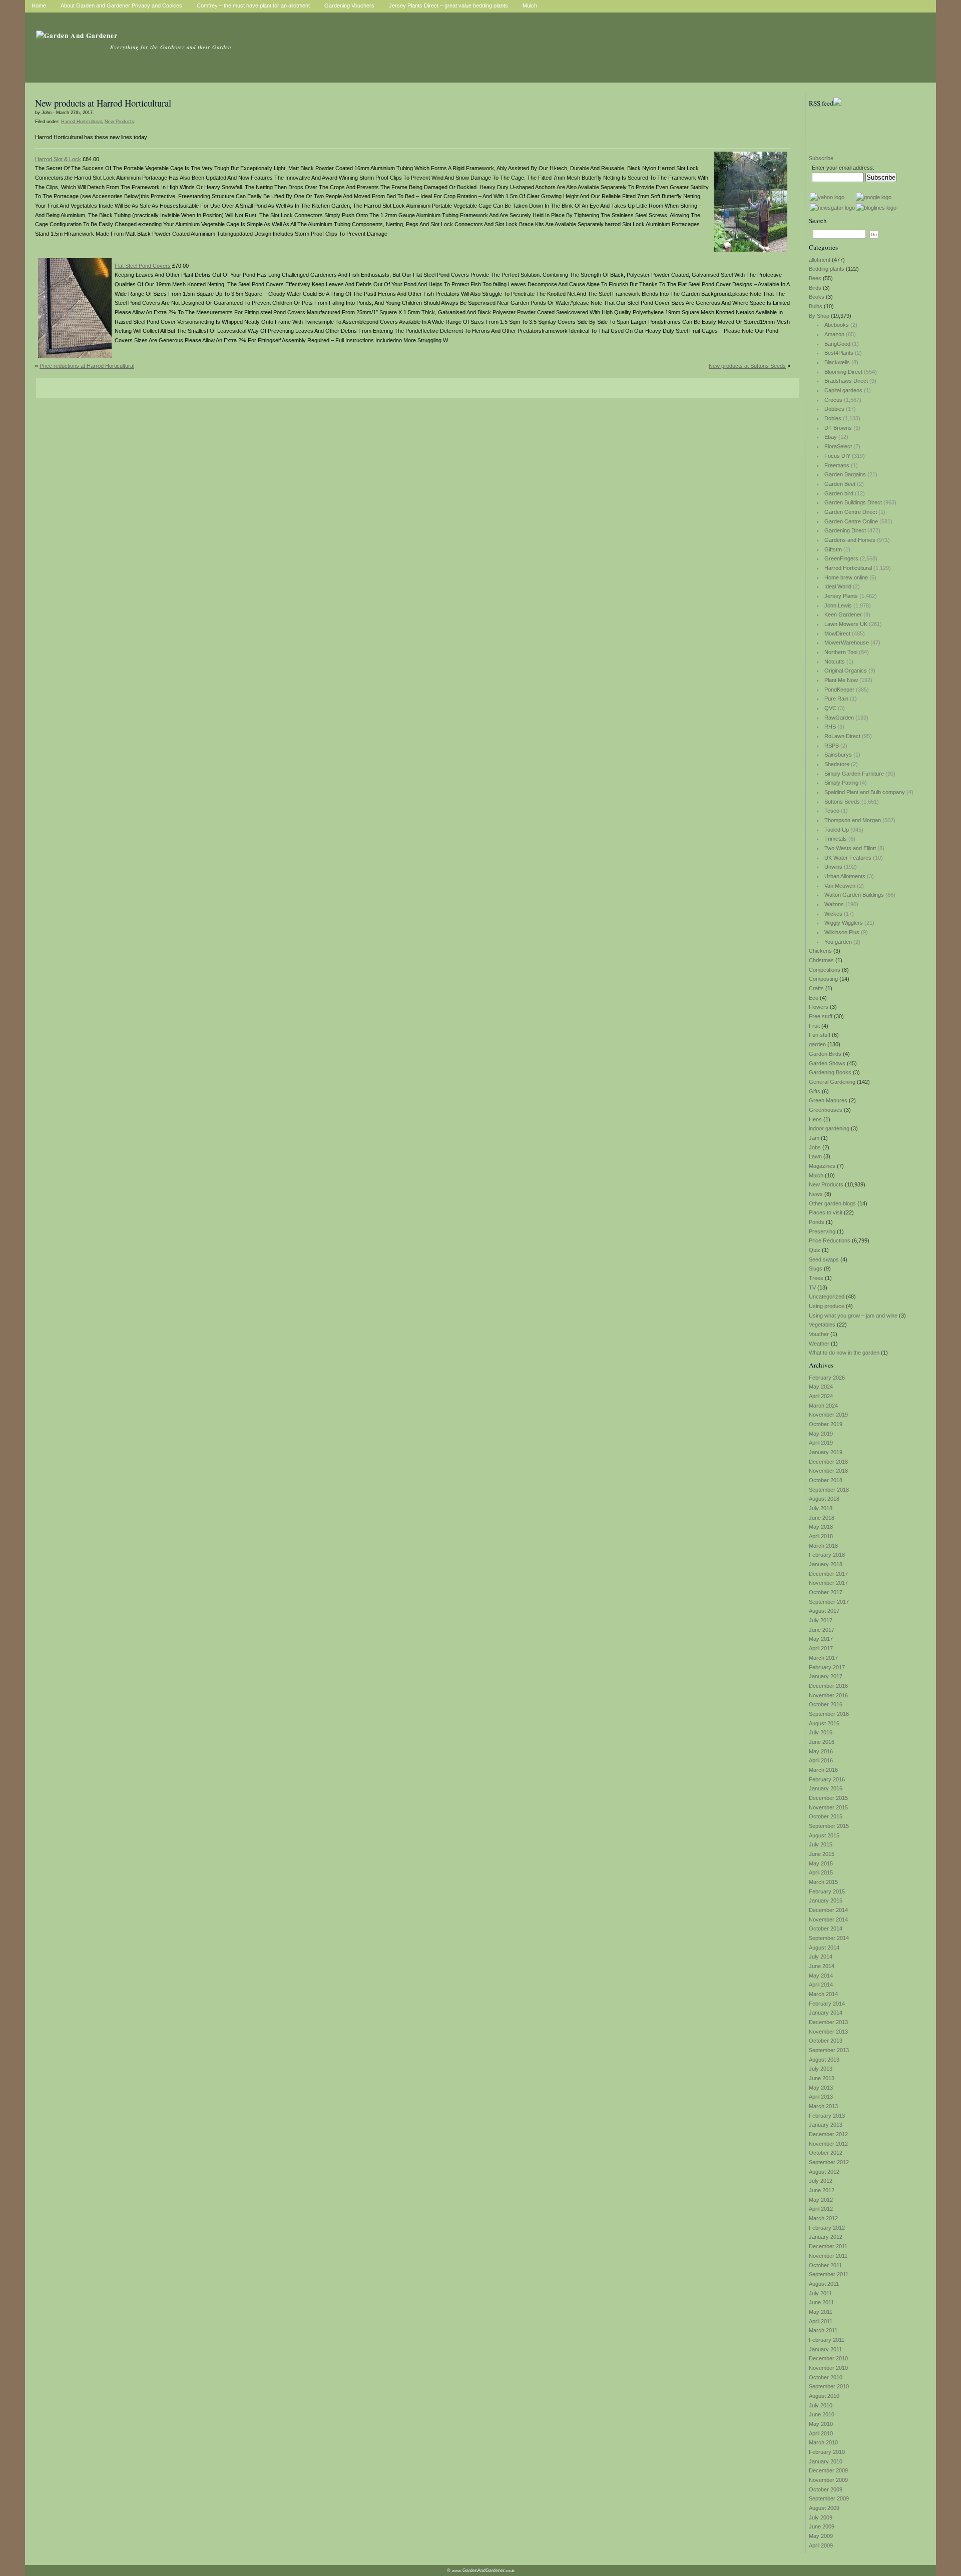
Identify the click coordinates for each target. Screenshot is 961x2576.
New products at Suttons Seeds (747, 366)
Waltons (834, 904)
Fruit (814, 1026)
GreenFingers (841, 558)
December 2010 (828, 2358)
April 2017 (821, 1648)
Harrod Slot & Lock (58, 159)
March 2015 (823, 1882)
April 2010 (821, 2433)
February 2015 (827, 1891)
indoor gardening (829, 1128)
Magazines (822, 1166)
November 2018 (828, 1471)
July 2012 (821, 2181)
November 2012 (828, 2144)
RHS (830, 727)
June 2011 (821, 2302)
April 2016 (821, 1760)
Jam (814, 1138)
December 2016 (828, 1686)
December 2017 (828, 1574)
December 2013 (828, 2022)
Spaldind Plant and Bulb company (865, 792)
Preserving (822, 1231)
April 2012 (821, 2209)
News (816, 1194)
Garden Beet (840, 484)
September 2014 (829, 1938)
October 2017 (826, 1592)
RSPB (832, 746)
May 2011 (821, 2312)
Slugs (816, 1268)
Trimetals (836, 839)
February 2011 (827, 2340)
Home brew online (846, 577)
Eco (814, 998)
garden (817, 1044)
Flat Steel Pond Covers (143, 266)
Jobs (815, 1147)
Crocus (833, 400)
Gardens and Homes (850, 540)
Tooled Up (837, 830)
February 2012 (827, 2228)
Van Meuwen (840, 886)
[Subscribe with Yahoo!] (827, 197)
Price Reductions (830, 1240)
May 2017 (821, 1639)
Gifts (815, 1091)
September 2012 (829, 2162)
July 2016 (821, 1732)
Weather (819, 1344)
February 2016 (827, 1779)
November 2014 (828, 1919)
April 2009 (821, 2545)
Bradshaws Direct (846, 381)
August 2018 (824, 1499)
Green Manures (828, 1100)
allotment (820, 260)
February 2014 (827, 2004)
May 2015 (821, 1863)
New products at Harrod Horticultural (103, 103)
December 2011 (828, 2246)
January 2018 (826, 1564)
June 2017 (822, 1630)
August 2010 (824, 2396)
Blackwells (837, 362)
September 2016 (829, 1714)
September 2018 (829, 1490)
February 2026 (827, 1378)
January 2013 (826, 2125)
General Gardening (832, 1082)
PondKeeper (839, 690)
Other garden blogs (832, 1203)
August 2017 (824, 1611)
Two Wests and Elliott (850, 848)
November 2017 (828, 1583)
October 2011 (825, 2265)
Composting (823, 979)
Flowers (819, 1007)
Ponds (817, 1222)
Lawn (815, 1156)
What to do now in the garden (844, 1353)
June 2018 (822, 1518)
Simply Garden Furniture (854, 774)
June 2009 (822, 2526)
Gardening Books (830, 1072)
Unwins (833, 867)
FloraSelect (838, 446)
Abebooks (837, 325)
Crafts (816, 988)
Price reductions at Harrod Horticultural (87, 366)
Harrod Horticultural (848, 568)
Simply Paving (841, 783)
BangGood (837, 344)
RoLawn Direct (842, 736)
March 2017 (823, 1658)
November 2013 (828, 2032)
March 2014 (823, 1994)
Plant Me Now (841, 680)
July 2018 (821, 1508)
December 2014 (828, 1910)
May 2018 (821, 1527)
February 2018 (827, 1555)
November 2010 (828, 2368)
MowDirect (837, 633)
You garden (838, 942)
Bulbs (816, 306)
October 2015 (826, 1816)
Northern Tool (841, 652)
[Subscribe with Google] (874, 197)
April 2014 (821, 1985)
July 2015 (821, 1844)
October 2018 (826, 1480)
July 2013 (821, 2069)
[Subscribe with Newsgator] (832, 208)
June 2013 (822, 2078)
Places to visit (826, 1212)
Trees (816, 1278)
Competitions (825, 970)
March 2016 (823, 1770)
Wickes (833, 914)
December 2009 (828, 2470)
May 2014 (821, 1976)
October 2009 (826, 2489)
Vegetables (822, 1325)
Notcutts (835, 662)
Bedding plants (827, 269)
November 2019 (828, 1415)
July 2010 (821, 2405)
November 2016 (828, 1695)
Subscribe (821, 158)
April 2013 (821, 2097)
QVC (830, 708)
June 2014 (822, 1966)
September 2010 (829, 2386)
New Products (826, 1184)
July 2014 (821, 1957)
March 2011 (823, 2330)
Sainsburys (838, 755)
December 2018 (828, 1462)
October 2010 (826, 2377)
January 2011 (825, 2349)
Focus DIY (837, 456)
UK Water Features (848, 858)
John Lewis (838, 605)
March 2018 (823, 1546)
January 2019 (826, 1452)
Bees (815, 278)
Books (817, 297)
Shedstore (837, 764)
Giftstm (833, 549)
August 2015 (824, 1835)
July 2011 (820, 2293)
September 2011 (829, 2274)
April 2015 (821, 1872)
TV (812, 1287)
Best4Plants (839, 353)
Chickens (820, 951)
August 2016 (824, 1723)
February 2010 (827, 2452)
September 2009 (829, 2498)
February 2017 (827, 1667)
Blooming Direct (843, 372)
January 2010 (826, 2461)
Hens (815, 1119)
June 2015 (822, 1854)
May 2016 (821, 1751)
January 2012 (826, 2237)
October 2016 (826, 1704)
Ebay (831, 437)
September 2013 (829, 2050)
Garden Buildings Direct (853, 502)
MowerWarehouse (847, 642)
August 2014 (824, 1948)
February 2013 (827, 2116)
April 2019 (821, 1443)
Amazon (834, 334)
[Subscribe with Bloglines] (876, 208)
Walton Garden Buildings (854, 895)
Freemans (837, 465)
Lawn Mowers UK (846, 624)
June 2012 (822, 2190)
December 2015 (828, 1798)
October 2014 (826, 1928)
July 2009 (821, 2517)
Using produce (827, 1306)
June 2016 (822, 1742)
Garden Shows (827, 1063)
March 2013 (823, 2106)
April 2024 (821, 1396)
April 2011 (821, 2321)
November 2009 (828, 2480)
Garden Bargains (845, 474)
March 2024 (823, 1406)
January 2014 (826, 2013)
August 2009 (824, 2508)
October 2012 (826, 2153)
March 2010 (823, 2442)
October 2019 (826, 1424)
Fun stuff (820, 1035)
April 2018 (821, 1536)
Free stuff (821, 1016)
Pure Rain (836, 699)
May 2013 (821, 2088)
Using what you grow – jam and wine (853, 1316)
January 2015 (826, 1900)
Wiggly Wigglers (844, 923)
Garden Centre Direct (851, 512)
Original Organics (846, 671)
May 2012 (821, 2200)
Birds (815, 288)
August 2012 (824, 2172)
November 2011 (828, 2256)
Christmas (821, 960)
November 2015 (828, 1807)
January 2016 (826, 1788)
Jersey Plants (841, 596)
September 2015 (829, 1826)
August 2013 (824, 2060)
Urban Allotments (845, 876)
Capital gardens (843, 390)
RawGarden (839, 718)
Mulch (816, 1175)
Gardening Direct (845, 530)
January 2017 (826, 1676)
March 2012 (823, 2218)
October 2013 (826, 2041)
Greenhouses (826, 1110)
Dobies (833, 418)
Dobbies (834, 409)
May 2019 (821, 1434)
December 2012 (828, 2134)
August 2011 (824, 2284)
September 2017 (829, 1602)
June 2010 (822, 2414)
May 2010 (821, 2424)
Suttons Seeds (842, 802)
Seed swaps (824, 1259)
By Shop (819, 316)
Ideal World (838, 586)
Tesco (832, 811)
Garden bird (839, 493)
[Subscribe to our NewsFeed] (837, 103)
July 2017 (821, 1620)
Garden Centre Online (851, 521)
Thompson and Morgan (853, 820)
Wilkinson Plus (842, 932)
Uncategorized (827, 1297)
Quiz (815, 1250)
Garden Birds (825, 1054)
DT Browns (838, 428)
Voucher (819, 1334)
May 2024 (821, 1387)
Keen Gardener (843, 614)
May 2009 (821, 2536)
